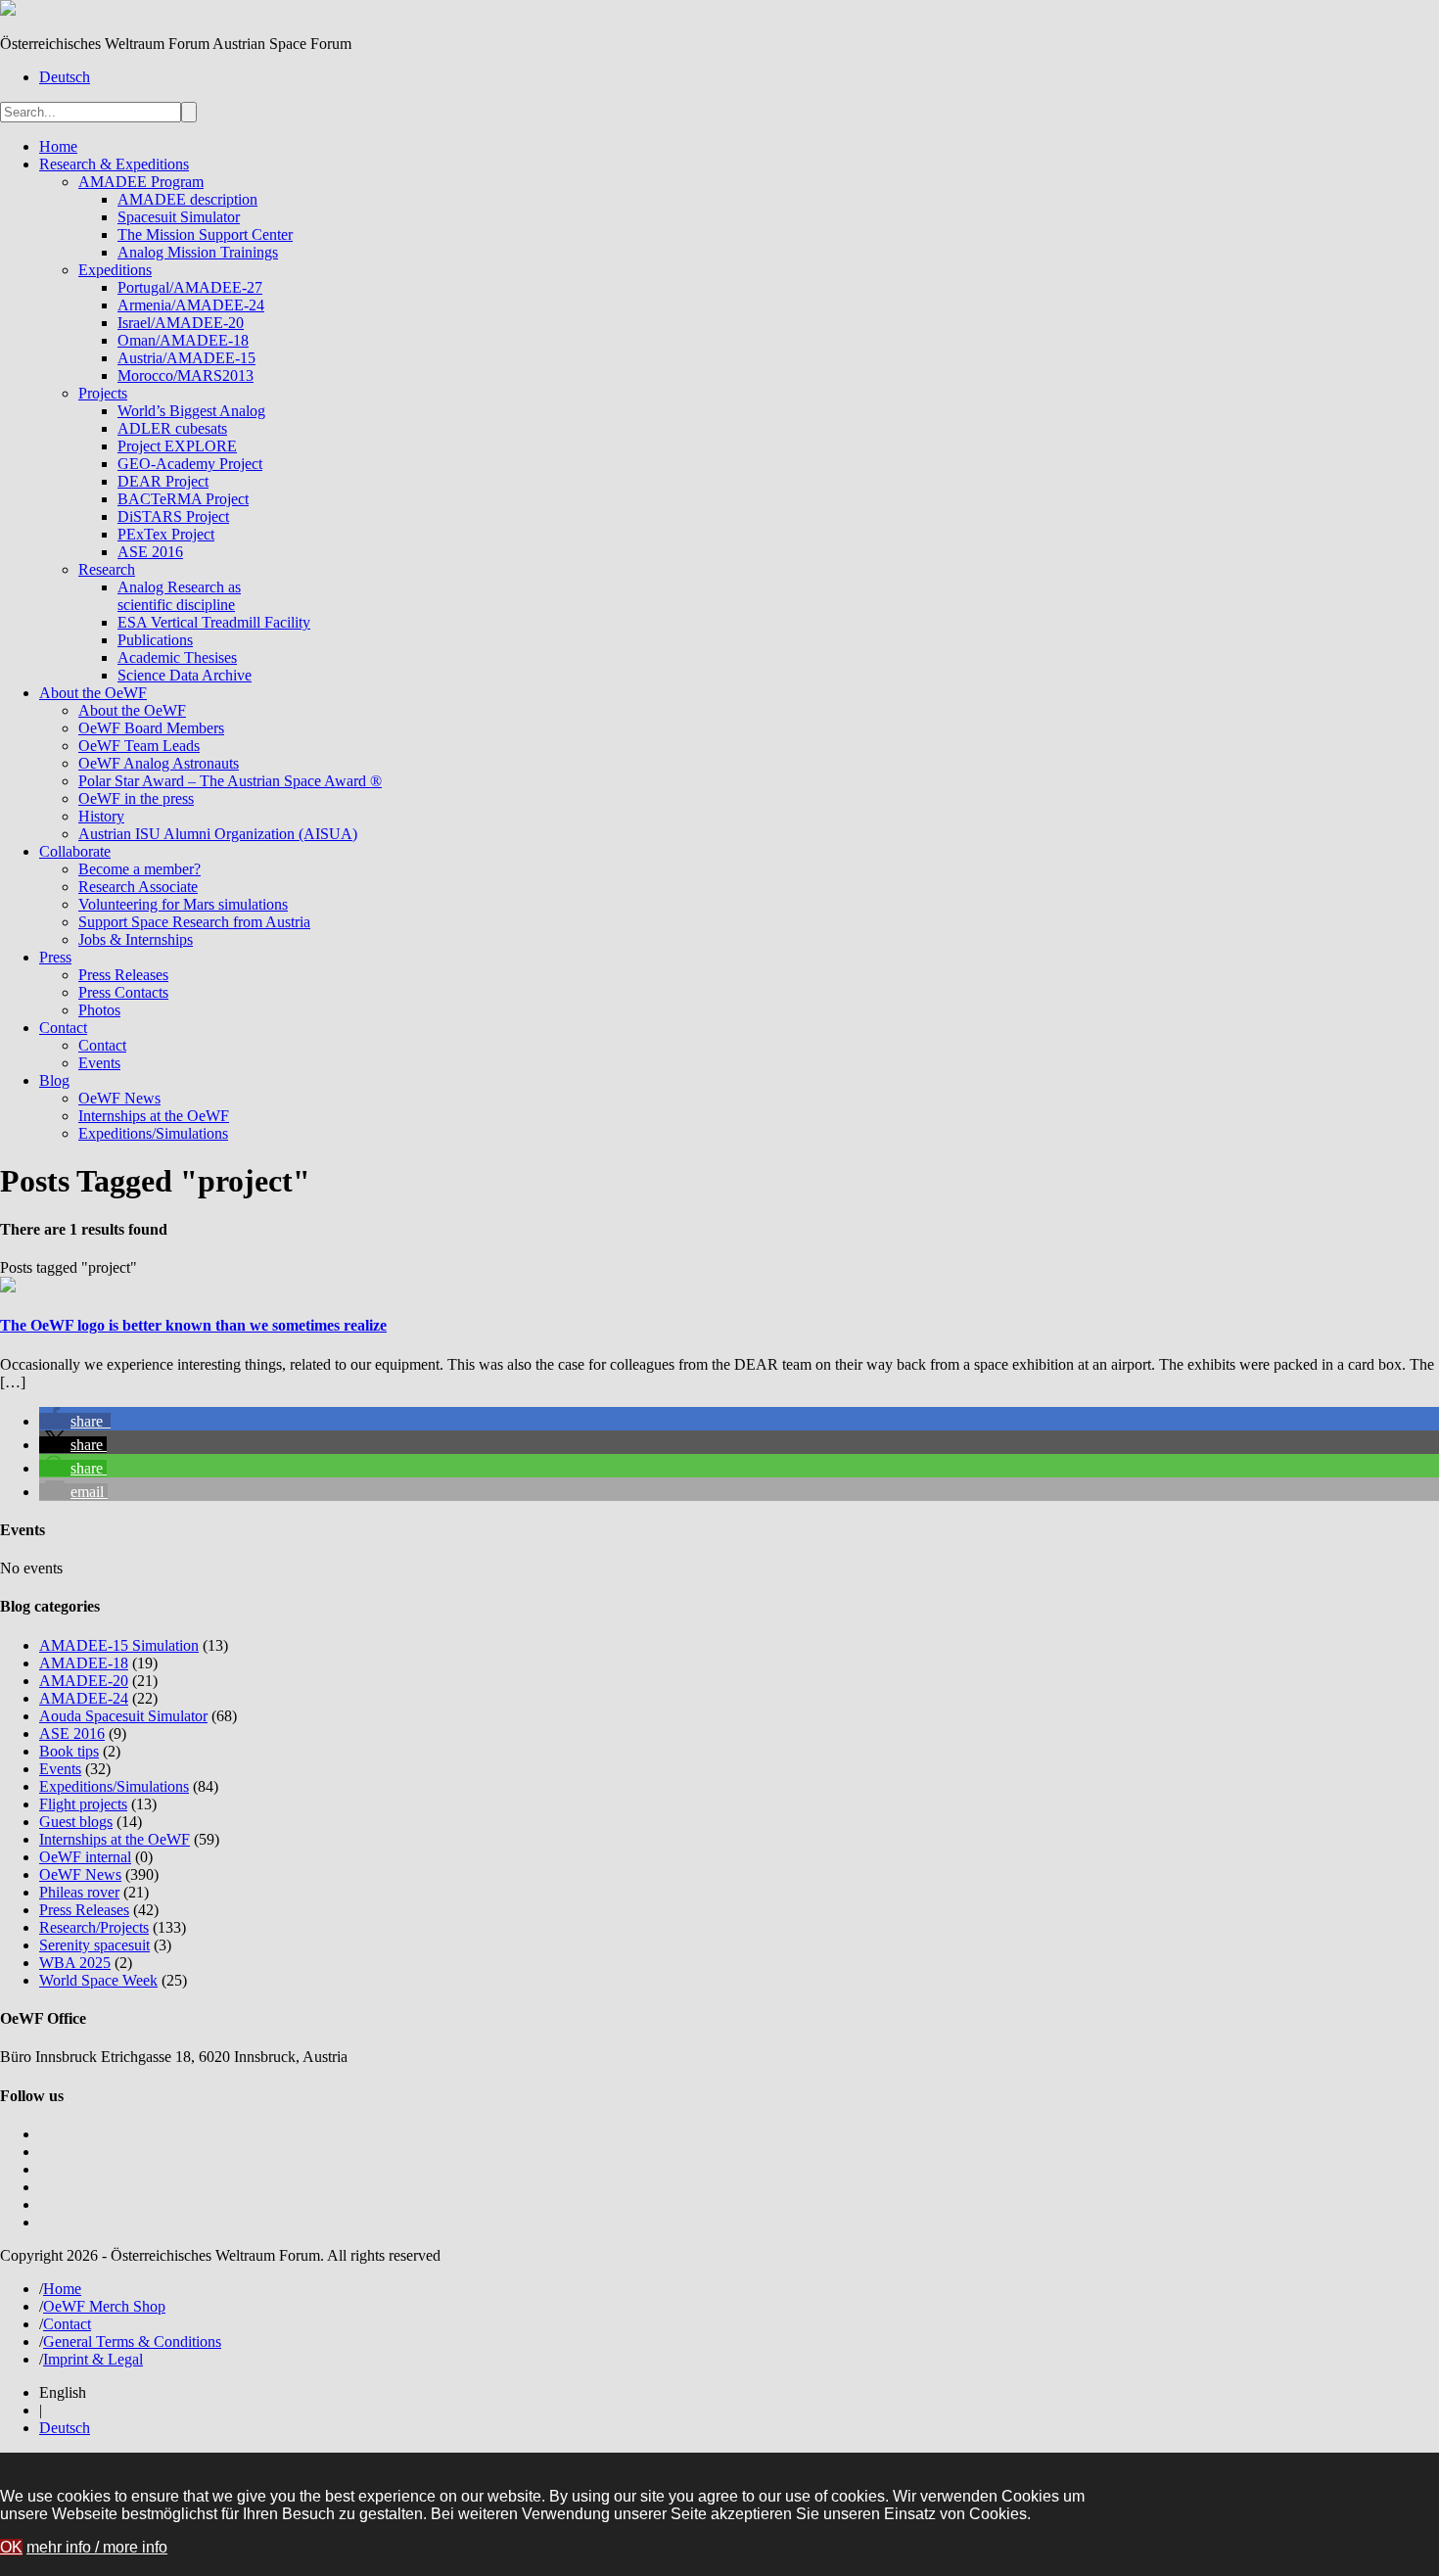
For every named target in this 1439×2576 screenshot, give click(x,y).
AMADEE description (187, 199)
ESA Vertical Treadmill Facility (214, 622)
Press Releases (123, 975)
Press (55, 957)
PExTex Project (166, 534)
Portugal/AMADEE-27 (190, 287)
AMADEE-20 (84, 1681)
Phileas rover (79, 1892)
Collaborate (75, 851)
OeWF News (119, 1098)
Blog (54, 1080)
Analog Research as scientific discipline (179, 596)
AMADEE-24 (84, 1698)
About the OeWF (93, 693)
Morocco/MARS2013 (186, 375)
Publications (155, 640)
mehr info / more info (97, 2547)
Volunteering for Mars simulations (183, 904)
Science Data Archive (185, 675)
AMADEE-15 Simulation (119, 1645)
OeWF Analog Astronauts (159, 763)
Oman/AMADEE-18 (183, 340)
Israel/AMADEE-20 (181, 323)
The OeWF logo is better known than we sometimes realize (193, 1325)
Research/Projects (94, 1927)
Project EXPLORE (177, 446)
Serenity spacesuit (94, 1945)
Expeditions (115, 270)
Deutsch (65, 77)
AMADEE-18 (84, 1663)
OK (11, 2547)
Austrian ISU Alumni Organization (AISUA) (218, 834)
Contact (63, 1028)
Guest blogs (76, 1822)
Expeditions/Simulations (153, 1133)
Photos (99, 1010)
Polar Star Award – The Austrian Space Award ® (230, 781)
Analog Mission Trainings (198, 252)
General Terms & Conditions (132, 2342)
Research (107, 569)
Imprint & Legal (93, 2359)
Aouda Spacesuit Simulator (123, 1716)
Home (58, 146)
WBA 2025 (75, 1963)
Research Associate (138, 887)
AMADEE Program (141, 182)
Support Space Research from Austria (194, 922)
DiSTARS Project (173, 516)
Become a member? (139, 869)
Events (99, 1063)
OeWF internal (85, 1857)
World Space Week (98, 1980)
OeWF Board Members (151, 728)
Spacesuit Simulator (179, 217)
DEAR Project (163, 481)
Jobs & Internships (136, 939)
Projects (103, 393)
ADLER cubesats (172, 428)
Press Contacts (123, 992)
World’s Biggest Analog (191, 411)
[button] (75, 1421)
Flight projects (83, 1804)
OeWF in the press (136, 798)
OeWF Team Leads (139, 746)
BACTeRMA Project (183, 499)
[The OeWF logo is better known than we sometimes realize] (8, 1287)
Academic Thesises (177, 657)
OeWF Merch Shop (104, 2306)
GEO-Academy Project (190, 464)
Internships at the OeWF (154, 1116)
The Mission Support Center (205, 234)
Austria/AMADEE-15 (186, 358)
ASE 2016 (150, 552)
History (101, 816)
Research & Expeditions (114, 164)
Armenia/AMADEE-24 (191, 305)
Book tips (69, 1751)
